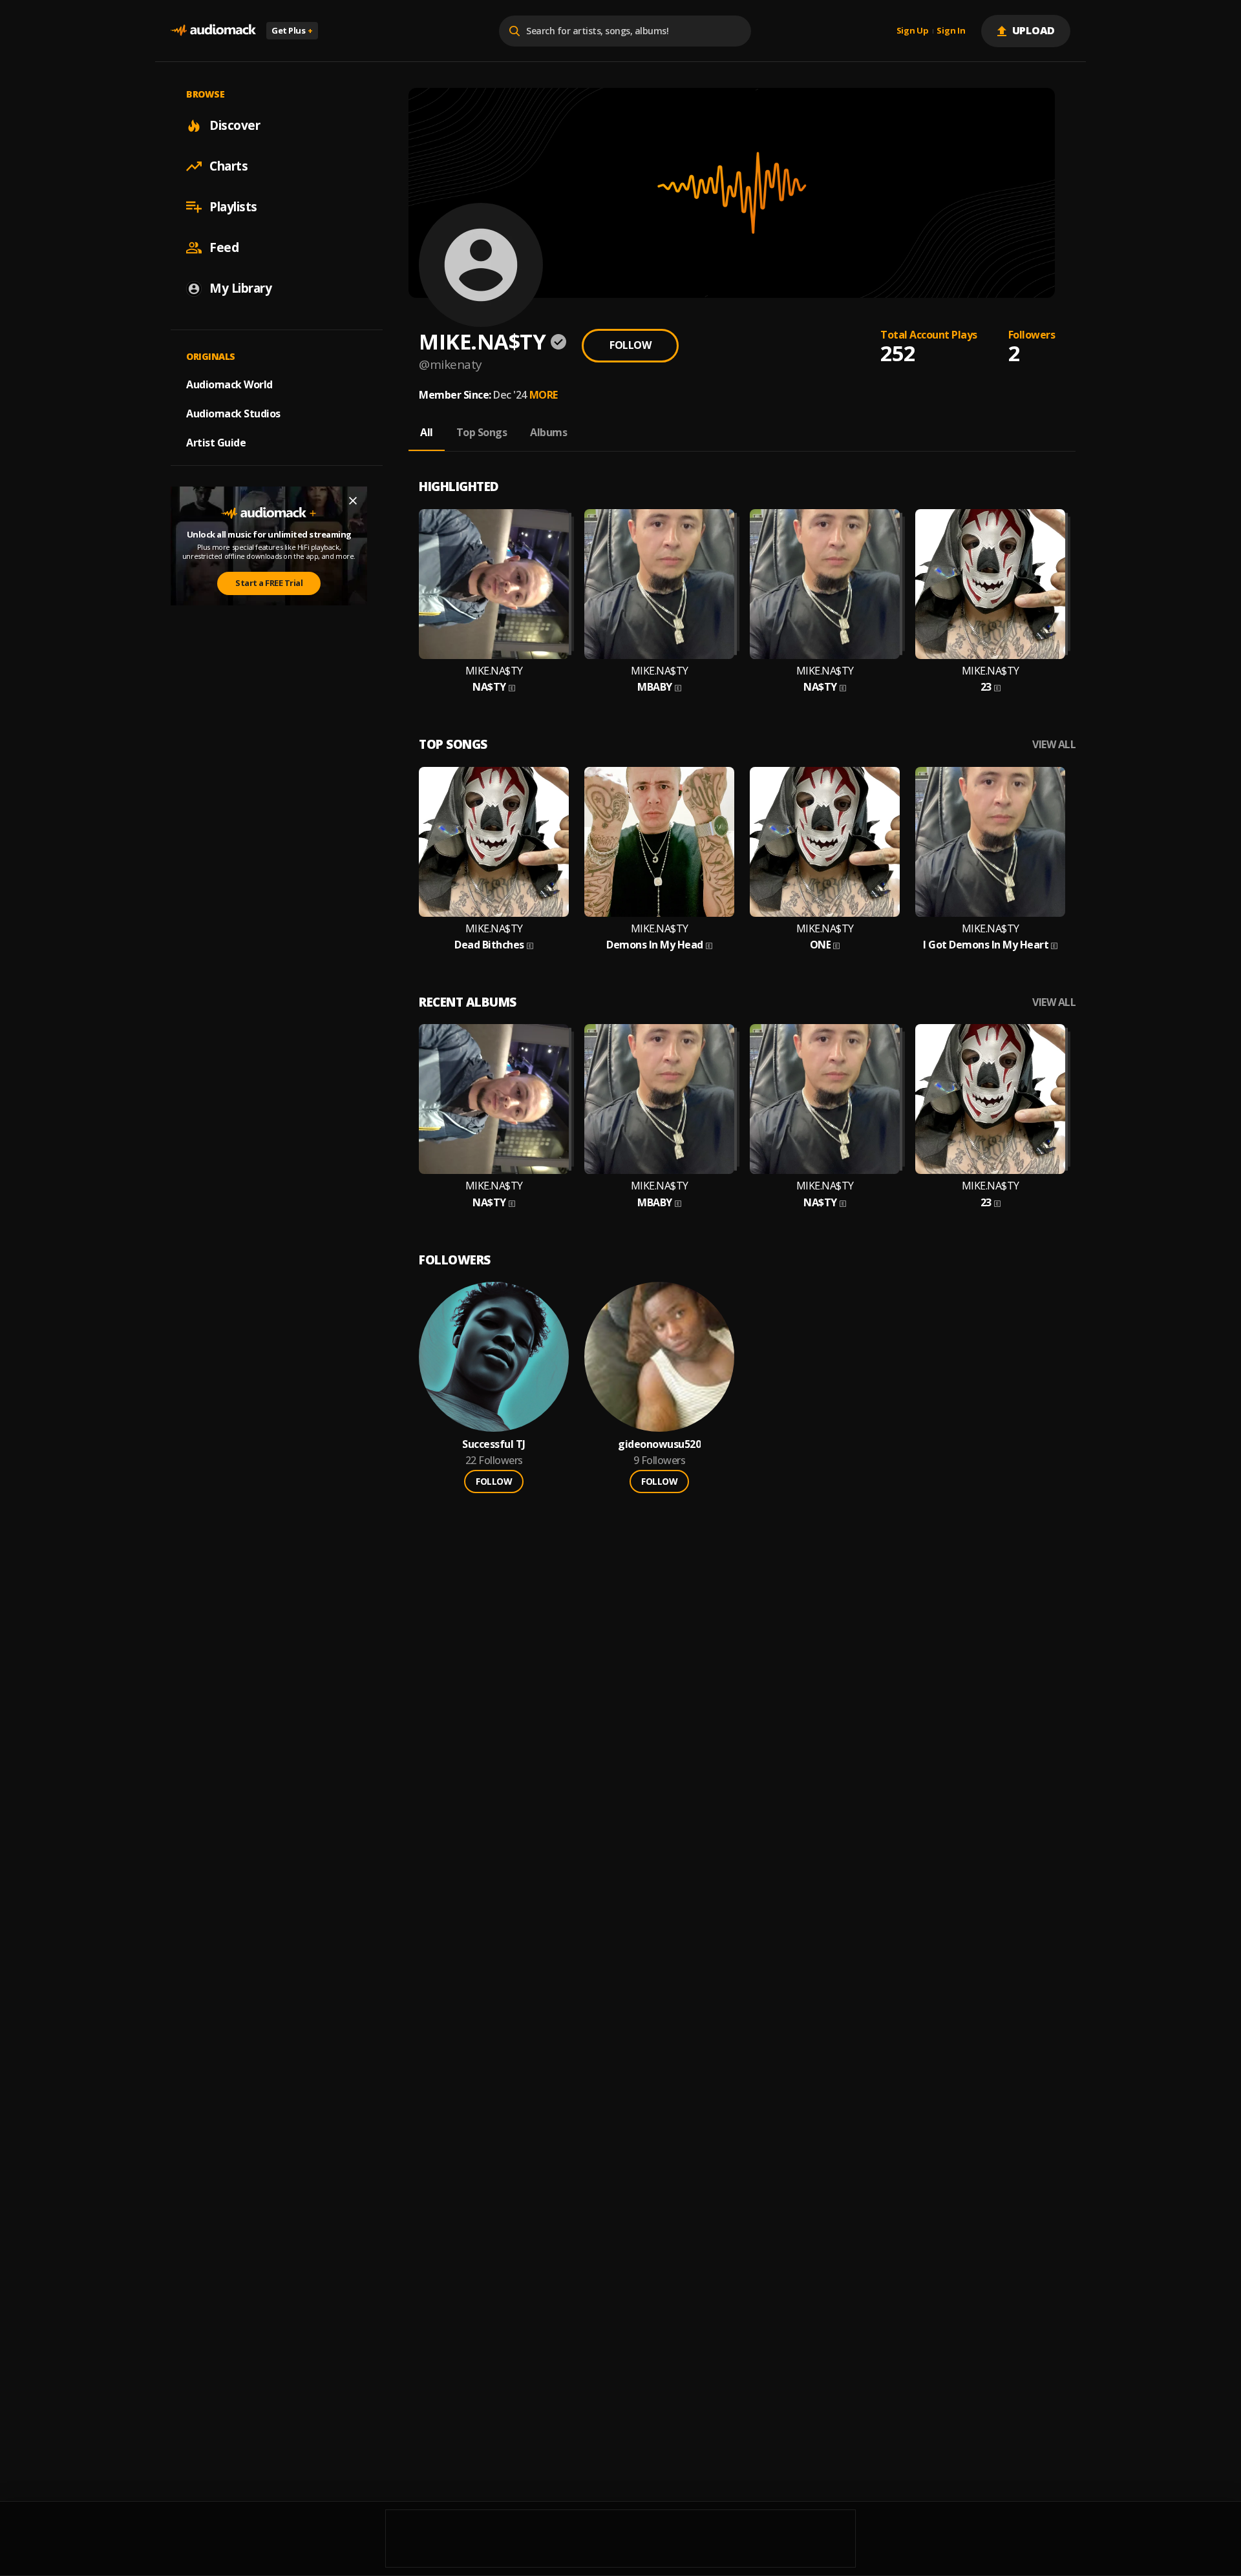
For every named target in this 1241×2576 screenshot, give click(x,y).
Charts (228, 166)
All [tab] (427, 432)
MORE (544, 395)
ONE (821, 945)
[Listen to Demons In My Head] (659, 842)
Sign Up (913, 31)
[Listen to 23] (990, 584)
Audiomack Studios (233, 414)
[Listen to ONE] (825, 842)
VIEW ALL (1054, 745)
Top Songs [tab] (482, 432)
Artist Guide (216, 443)
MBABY (655, 687)
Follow (630, 345)
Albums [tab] (548, 432)
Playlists (233, 207)
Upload (1034, 30)
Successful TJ (494, 1444)
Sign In (951, 31)
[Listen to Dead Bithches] (494, 842)
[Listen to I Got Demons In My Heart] (990, 842)
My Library (240, 288)
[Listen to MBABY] (659, 584)
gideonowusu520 (659, 1444)
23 (986, 687)
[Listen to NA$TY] (494, 584)
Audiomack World (229, 384)
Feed (224, 247)
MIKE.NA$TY (494, 671)
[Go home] (213, 31)
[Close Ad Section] (353, 501)
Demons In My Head (655, 945)
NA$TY (489, 687)
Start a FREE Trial (269, 583)
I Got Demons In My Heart (986, 945)
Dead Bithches (489, 945)
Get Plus (292, 30)
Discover (235, 125)
